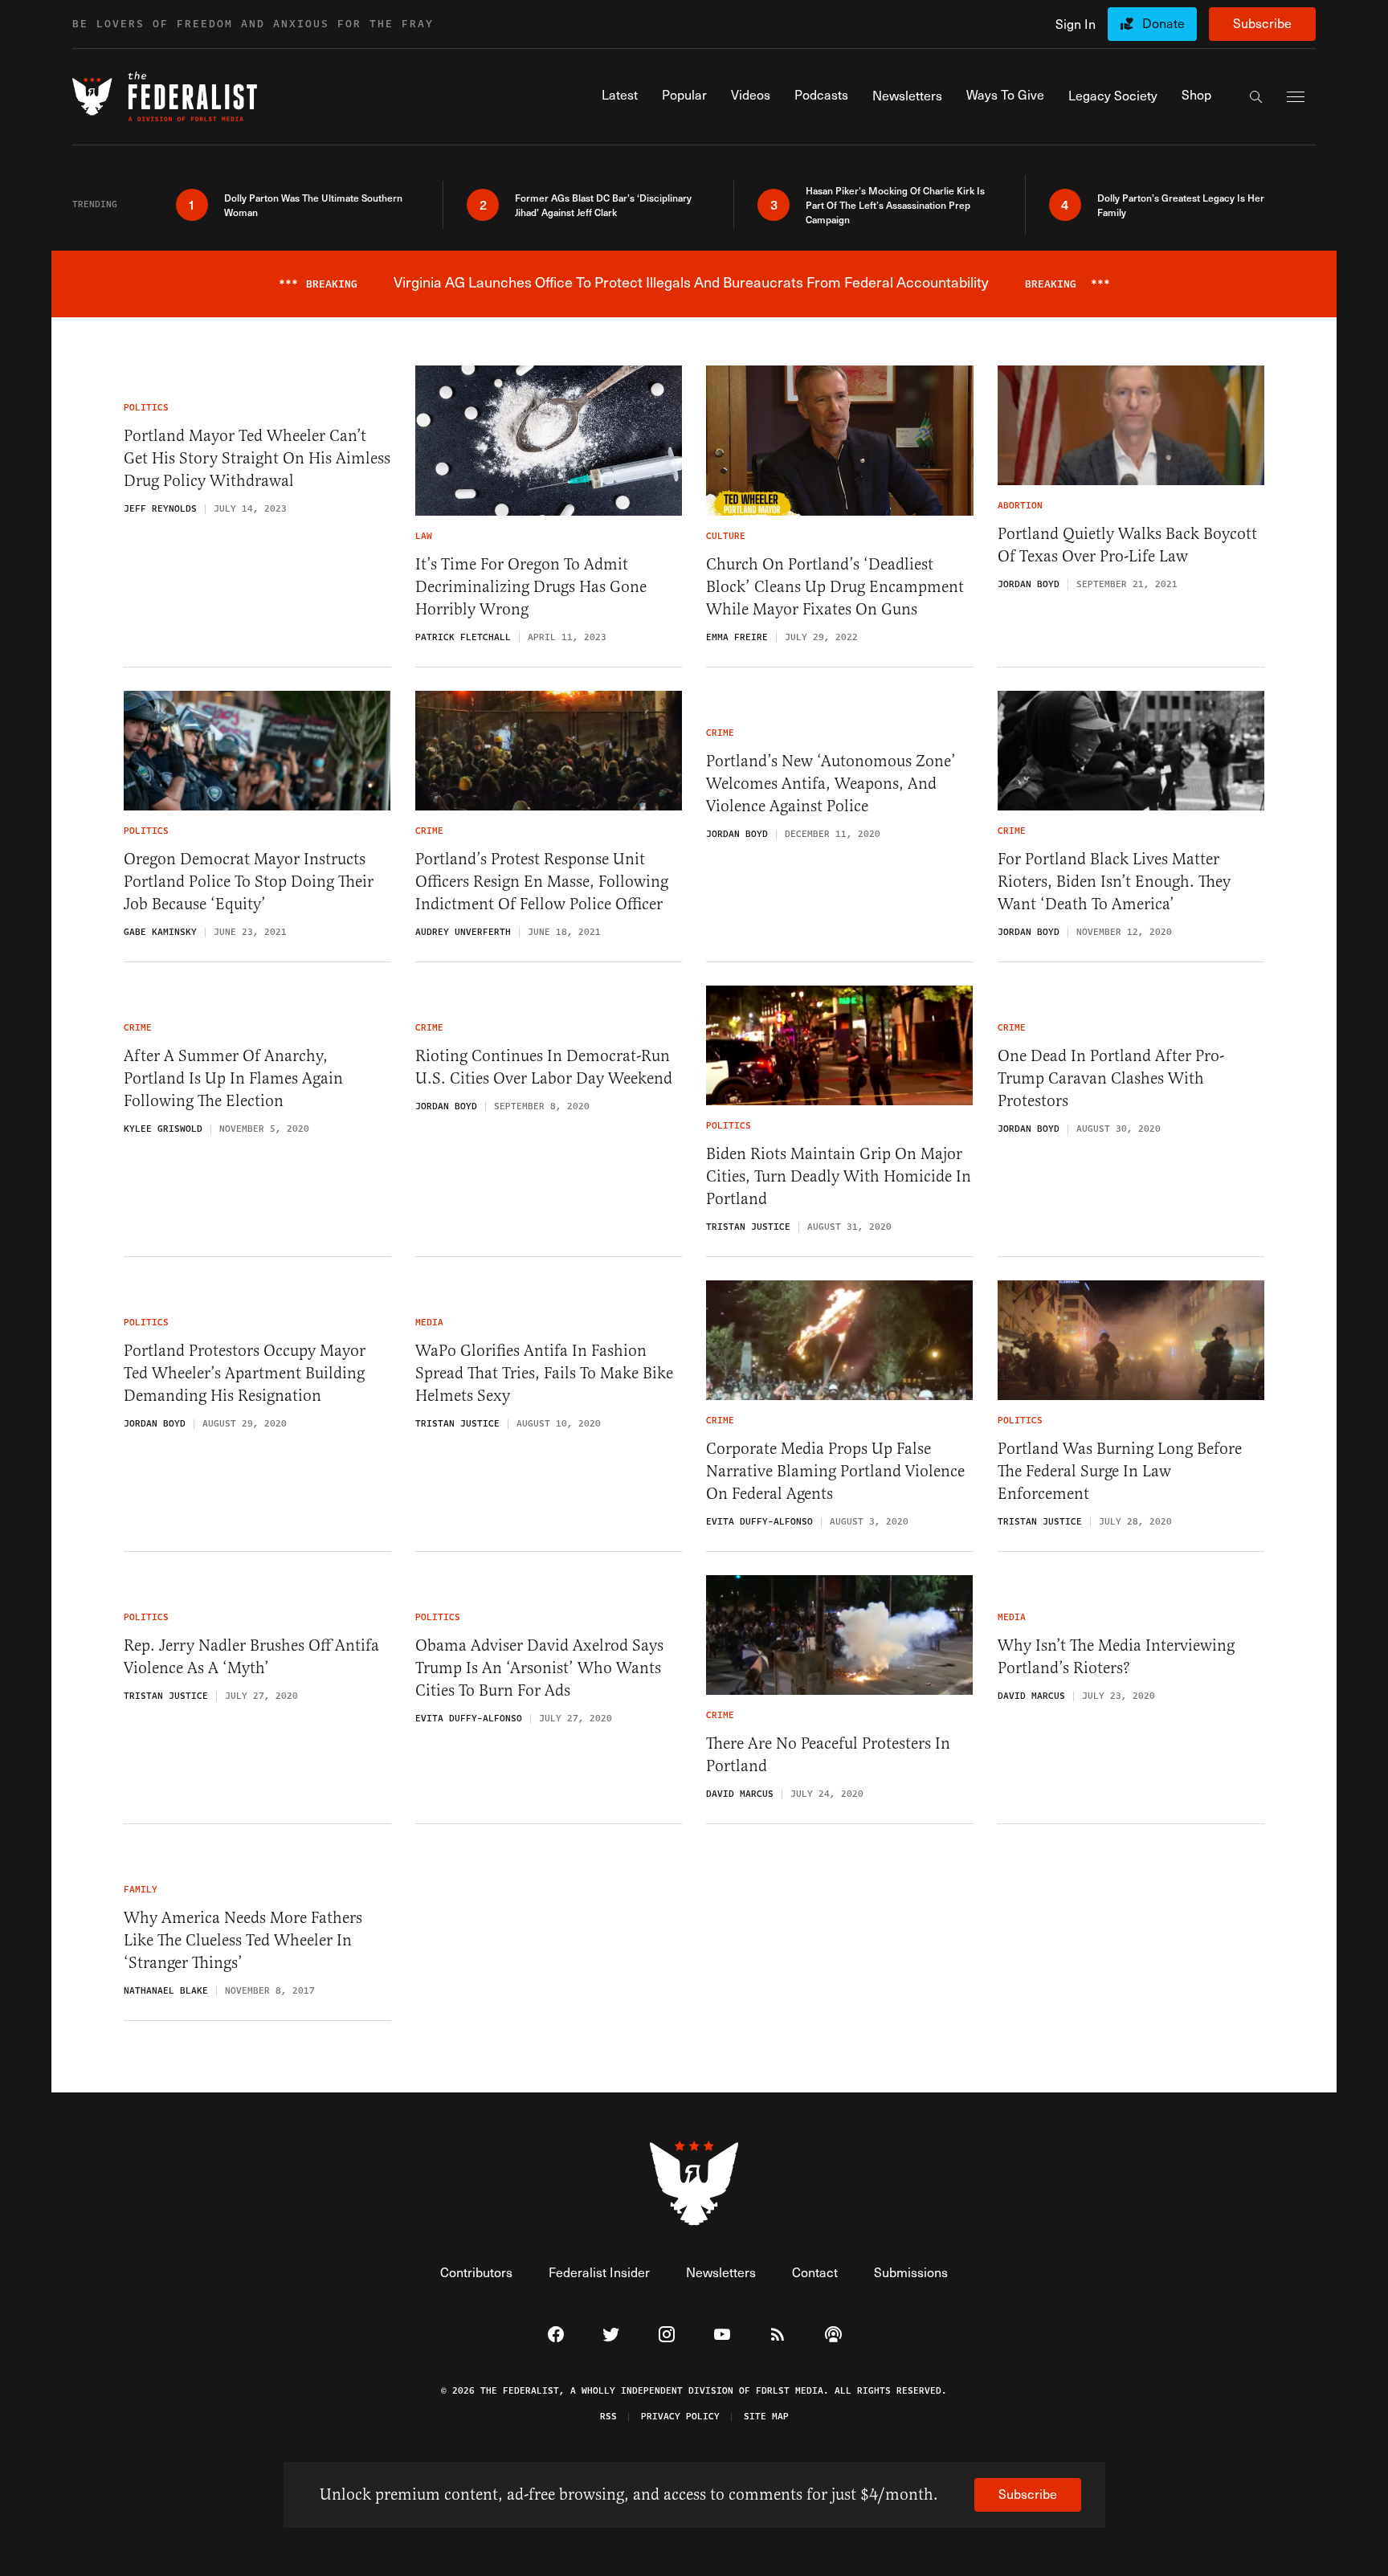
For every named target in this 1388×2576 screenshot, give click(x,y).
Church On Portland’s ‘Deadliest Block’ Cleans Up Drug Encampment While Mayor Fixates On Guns (835, 587)
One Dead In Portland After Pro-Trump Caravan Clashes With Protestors (1111, 1078)
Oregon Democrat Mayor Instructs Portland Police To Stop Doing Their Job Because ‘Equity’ (249, 882)
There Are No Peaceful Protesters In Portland (828, 1755)
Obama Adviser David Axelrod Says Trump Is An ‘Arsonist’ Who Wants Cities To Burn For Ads (539, 1668)
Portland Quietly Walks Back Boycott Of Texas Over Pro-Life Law (1127, 545)
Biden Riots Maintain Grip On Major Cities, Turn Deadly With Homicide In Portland (839, 1176)
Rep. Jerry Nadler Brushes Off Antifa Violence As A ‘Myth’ (251, 1657)
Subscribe (1262, 23)
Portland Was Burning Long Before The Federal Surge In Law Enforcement (1120, 1471)
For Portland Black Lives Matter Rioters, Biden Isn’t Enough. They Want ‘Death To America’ (1114, 882)
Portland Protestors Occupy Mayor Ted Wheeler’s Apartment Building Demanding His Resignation (245, 1373)
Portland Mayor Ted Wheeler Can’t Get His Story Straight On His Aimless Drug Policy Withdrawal (257, 458)
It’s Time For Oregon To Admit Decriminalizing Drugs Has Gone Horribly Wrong (531, 587)
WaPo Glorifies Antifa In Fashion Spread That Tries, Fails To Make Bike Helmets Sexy (544, 1373)
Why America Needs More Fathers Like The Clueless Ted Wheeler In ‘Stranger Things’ (243, 1940)
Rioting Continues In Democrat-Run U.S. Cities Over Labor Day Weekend (544, 1067)
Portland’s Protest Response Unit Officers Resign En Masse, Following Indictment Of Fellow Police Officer (542, 882)
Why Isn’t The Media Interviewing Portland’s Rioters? (1116, 1657)
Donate (1163, 23)
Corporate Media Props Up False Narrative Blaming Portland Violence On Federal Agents (835, 1471)
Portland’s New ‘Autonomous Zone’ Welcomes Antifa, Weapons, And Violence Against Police (831, 784)
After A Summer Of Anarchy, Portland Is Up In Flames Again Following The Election (233, 1078)
